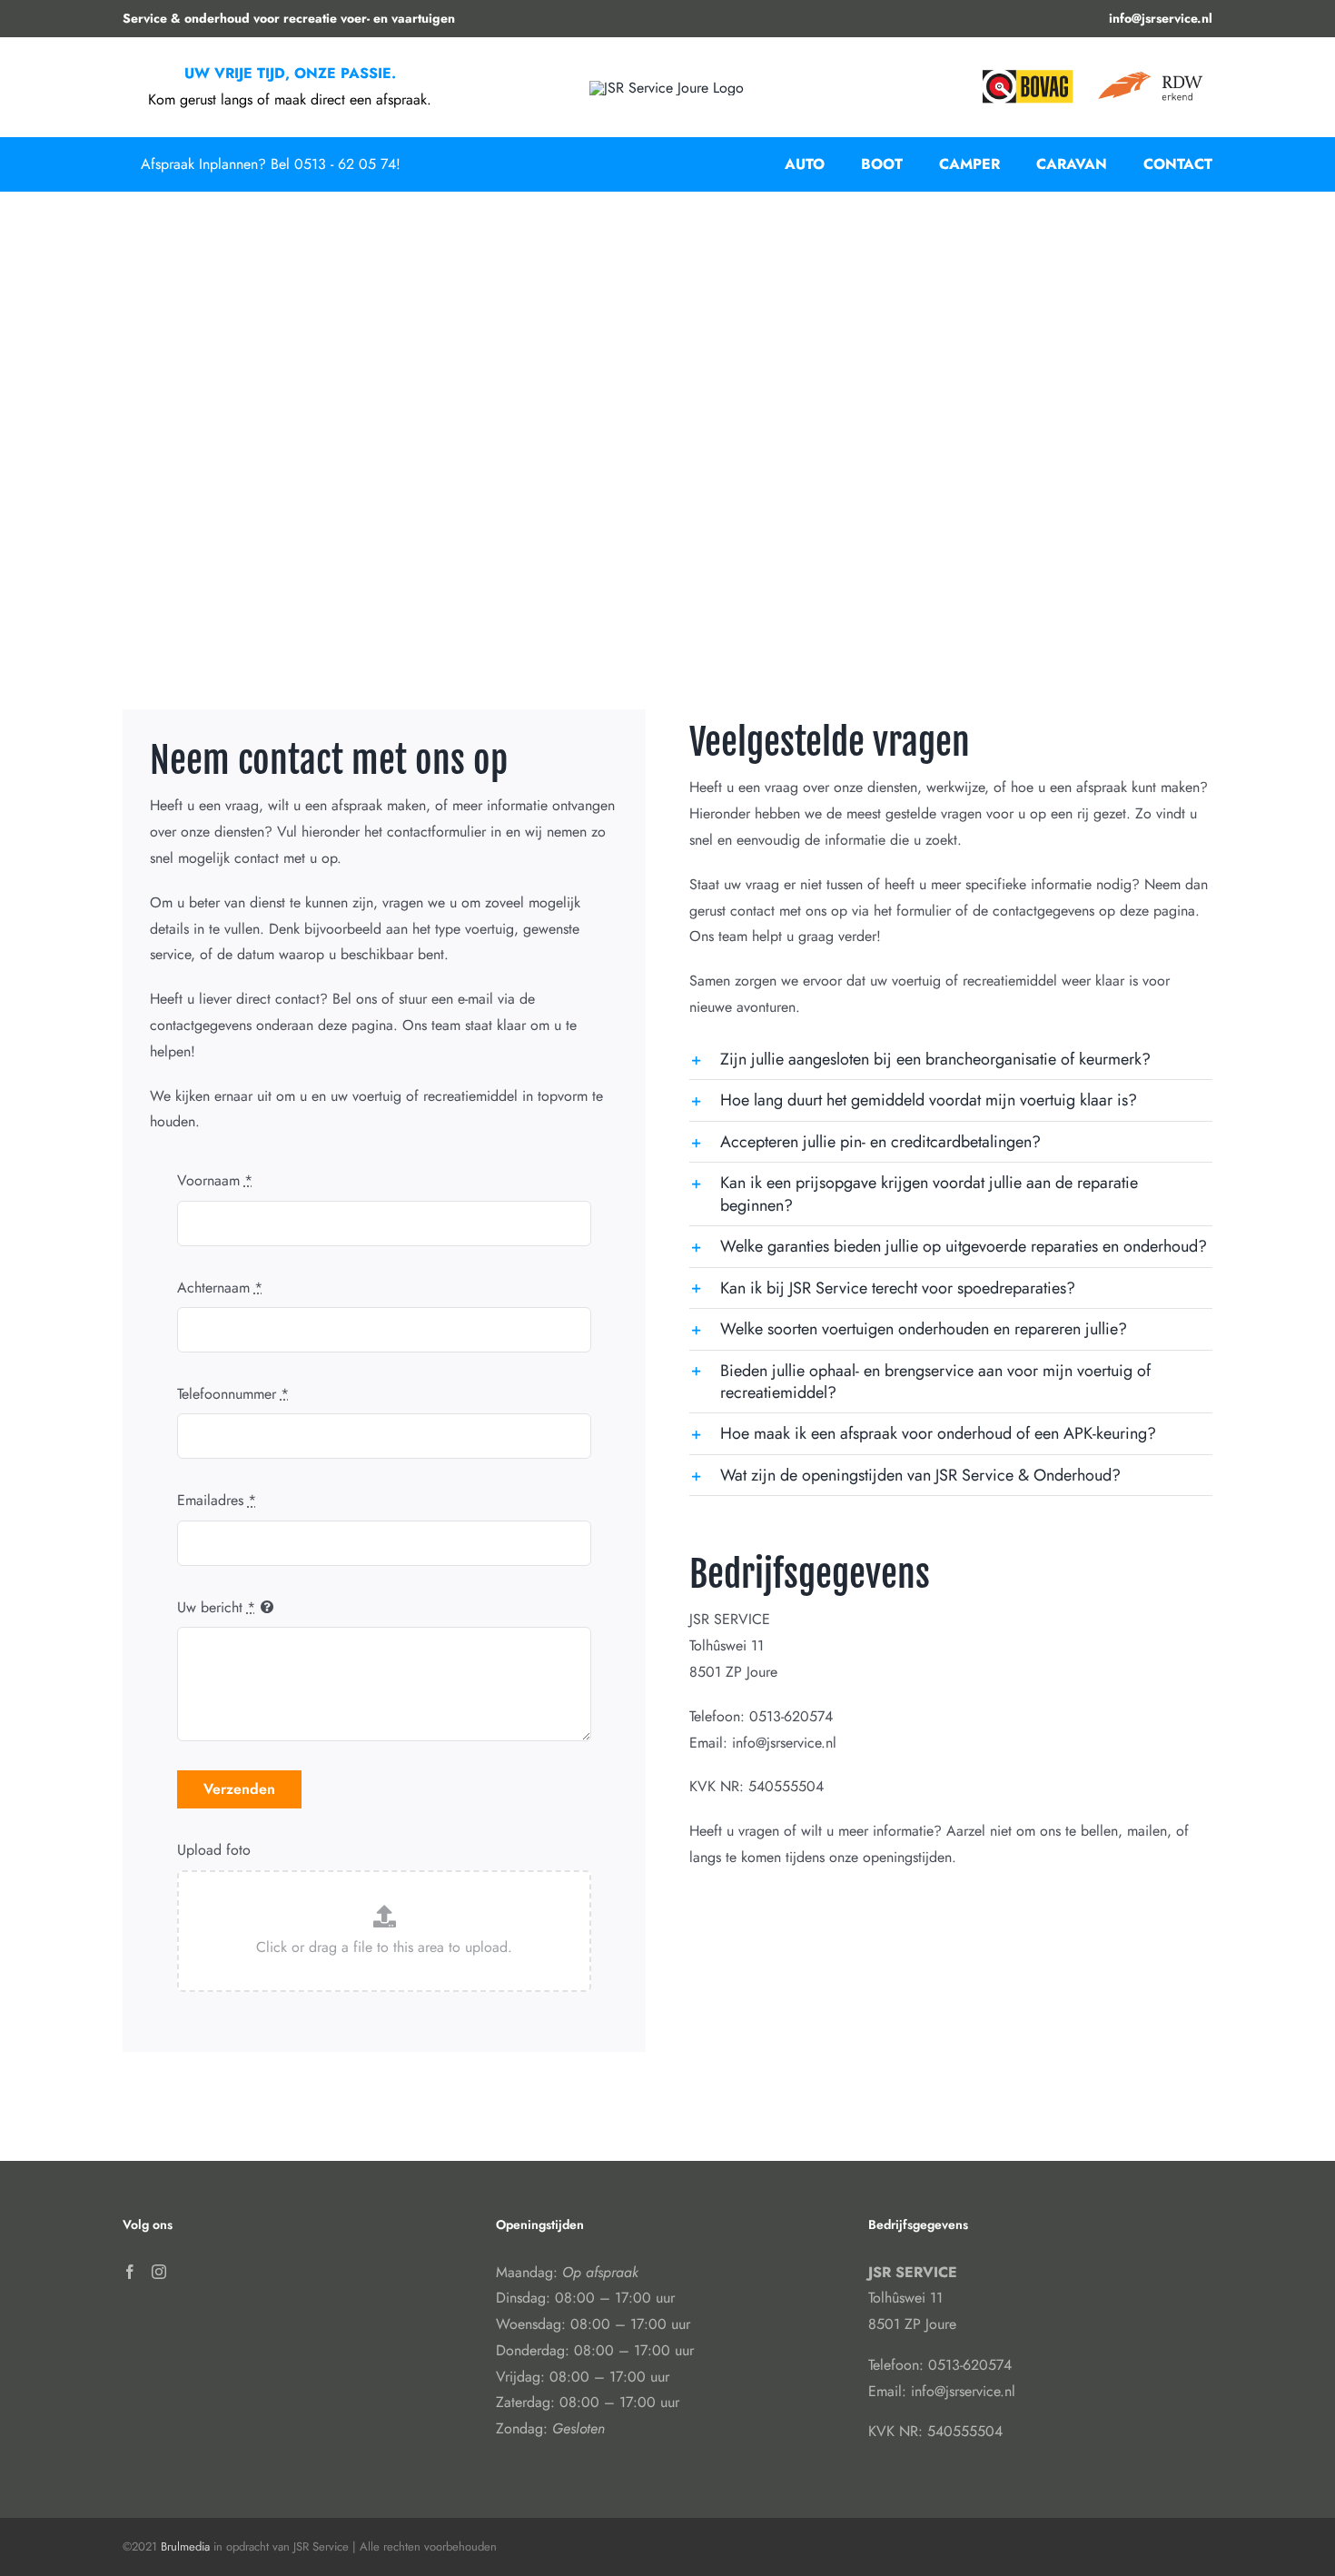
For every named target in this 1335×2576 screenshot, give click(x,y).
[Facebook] (130, 2272)
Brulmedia (185, 2546)
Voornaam (215, 1180)
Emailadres (217, 1500)
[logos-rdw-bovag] (1090, 72)
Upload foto (214, 1850)
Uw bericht (216, 1607)
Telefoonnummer (233, 1394)
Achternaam (220, 1288)
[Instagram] (159, 2272)
